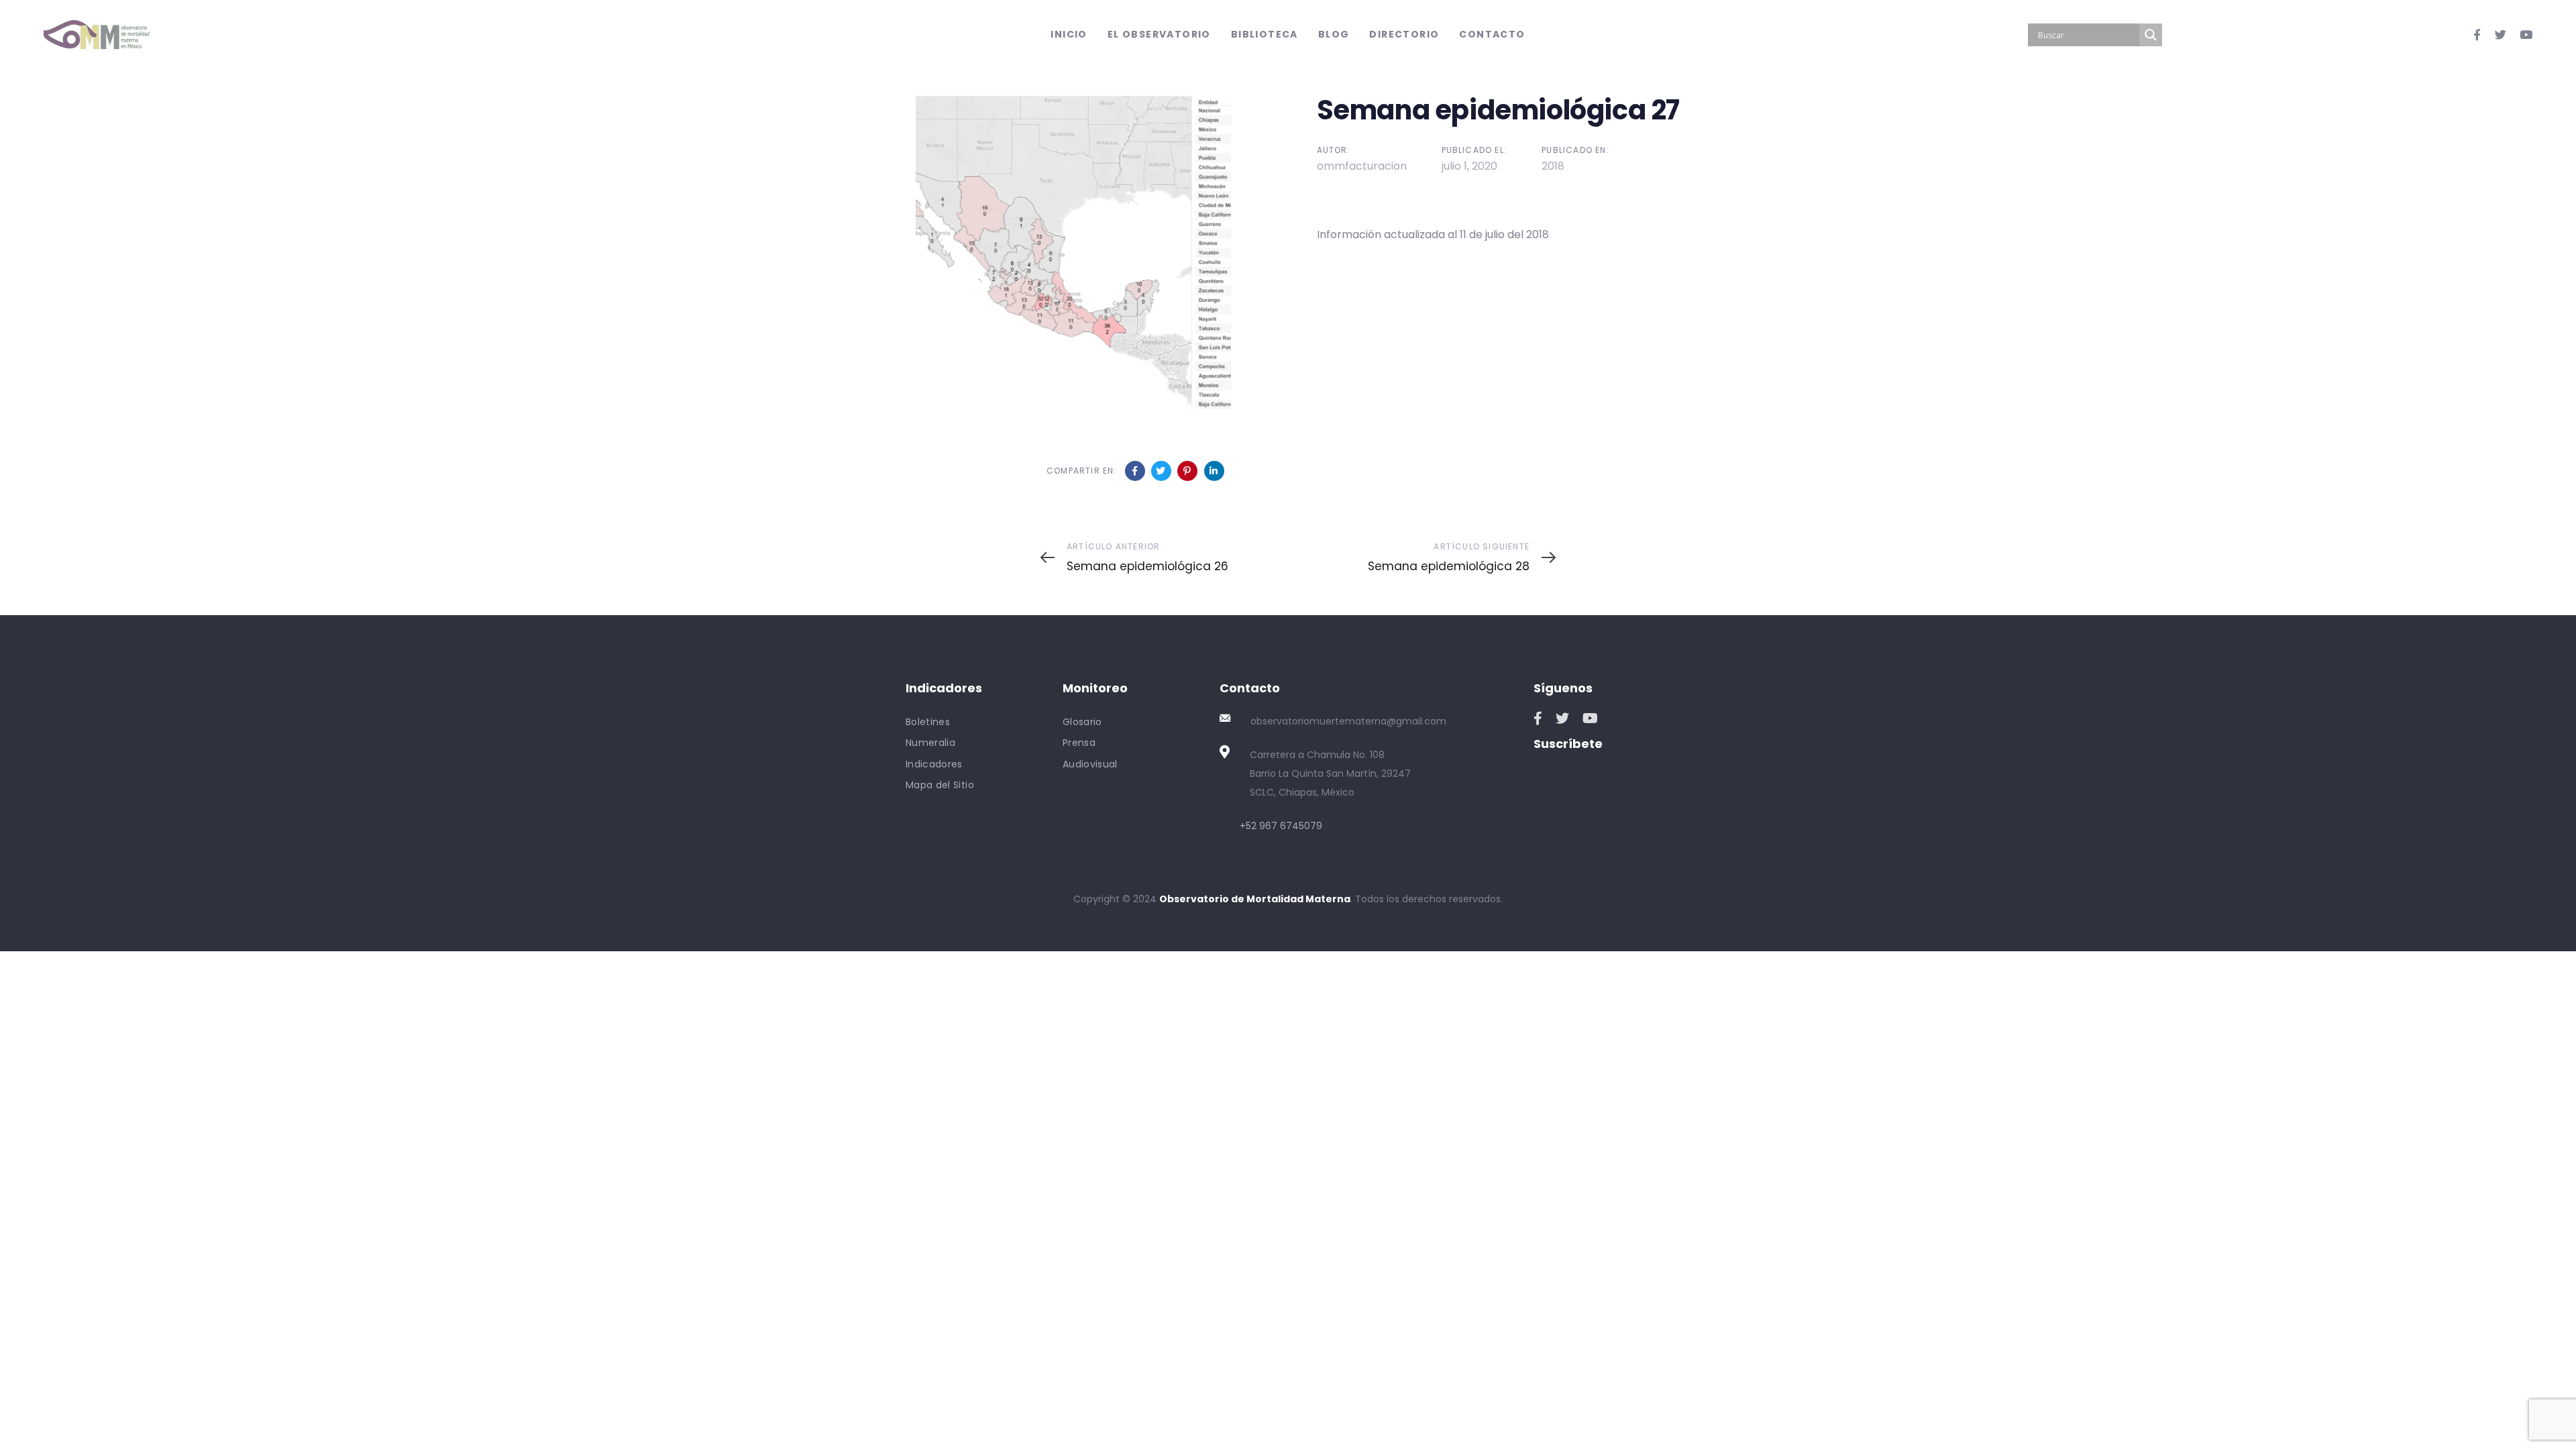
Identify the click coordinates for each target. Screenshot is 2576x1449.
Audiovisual (1090, 764)
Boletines (928, 722)
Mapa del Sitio (940, 785)
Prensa (1079, 743)
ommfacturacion (1362, 166)
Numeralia (930, 743)
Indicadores (934, 764)
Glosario (1082, 722)
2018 (1553, 166)
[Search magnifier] (2151, 35)
